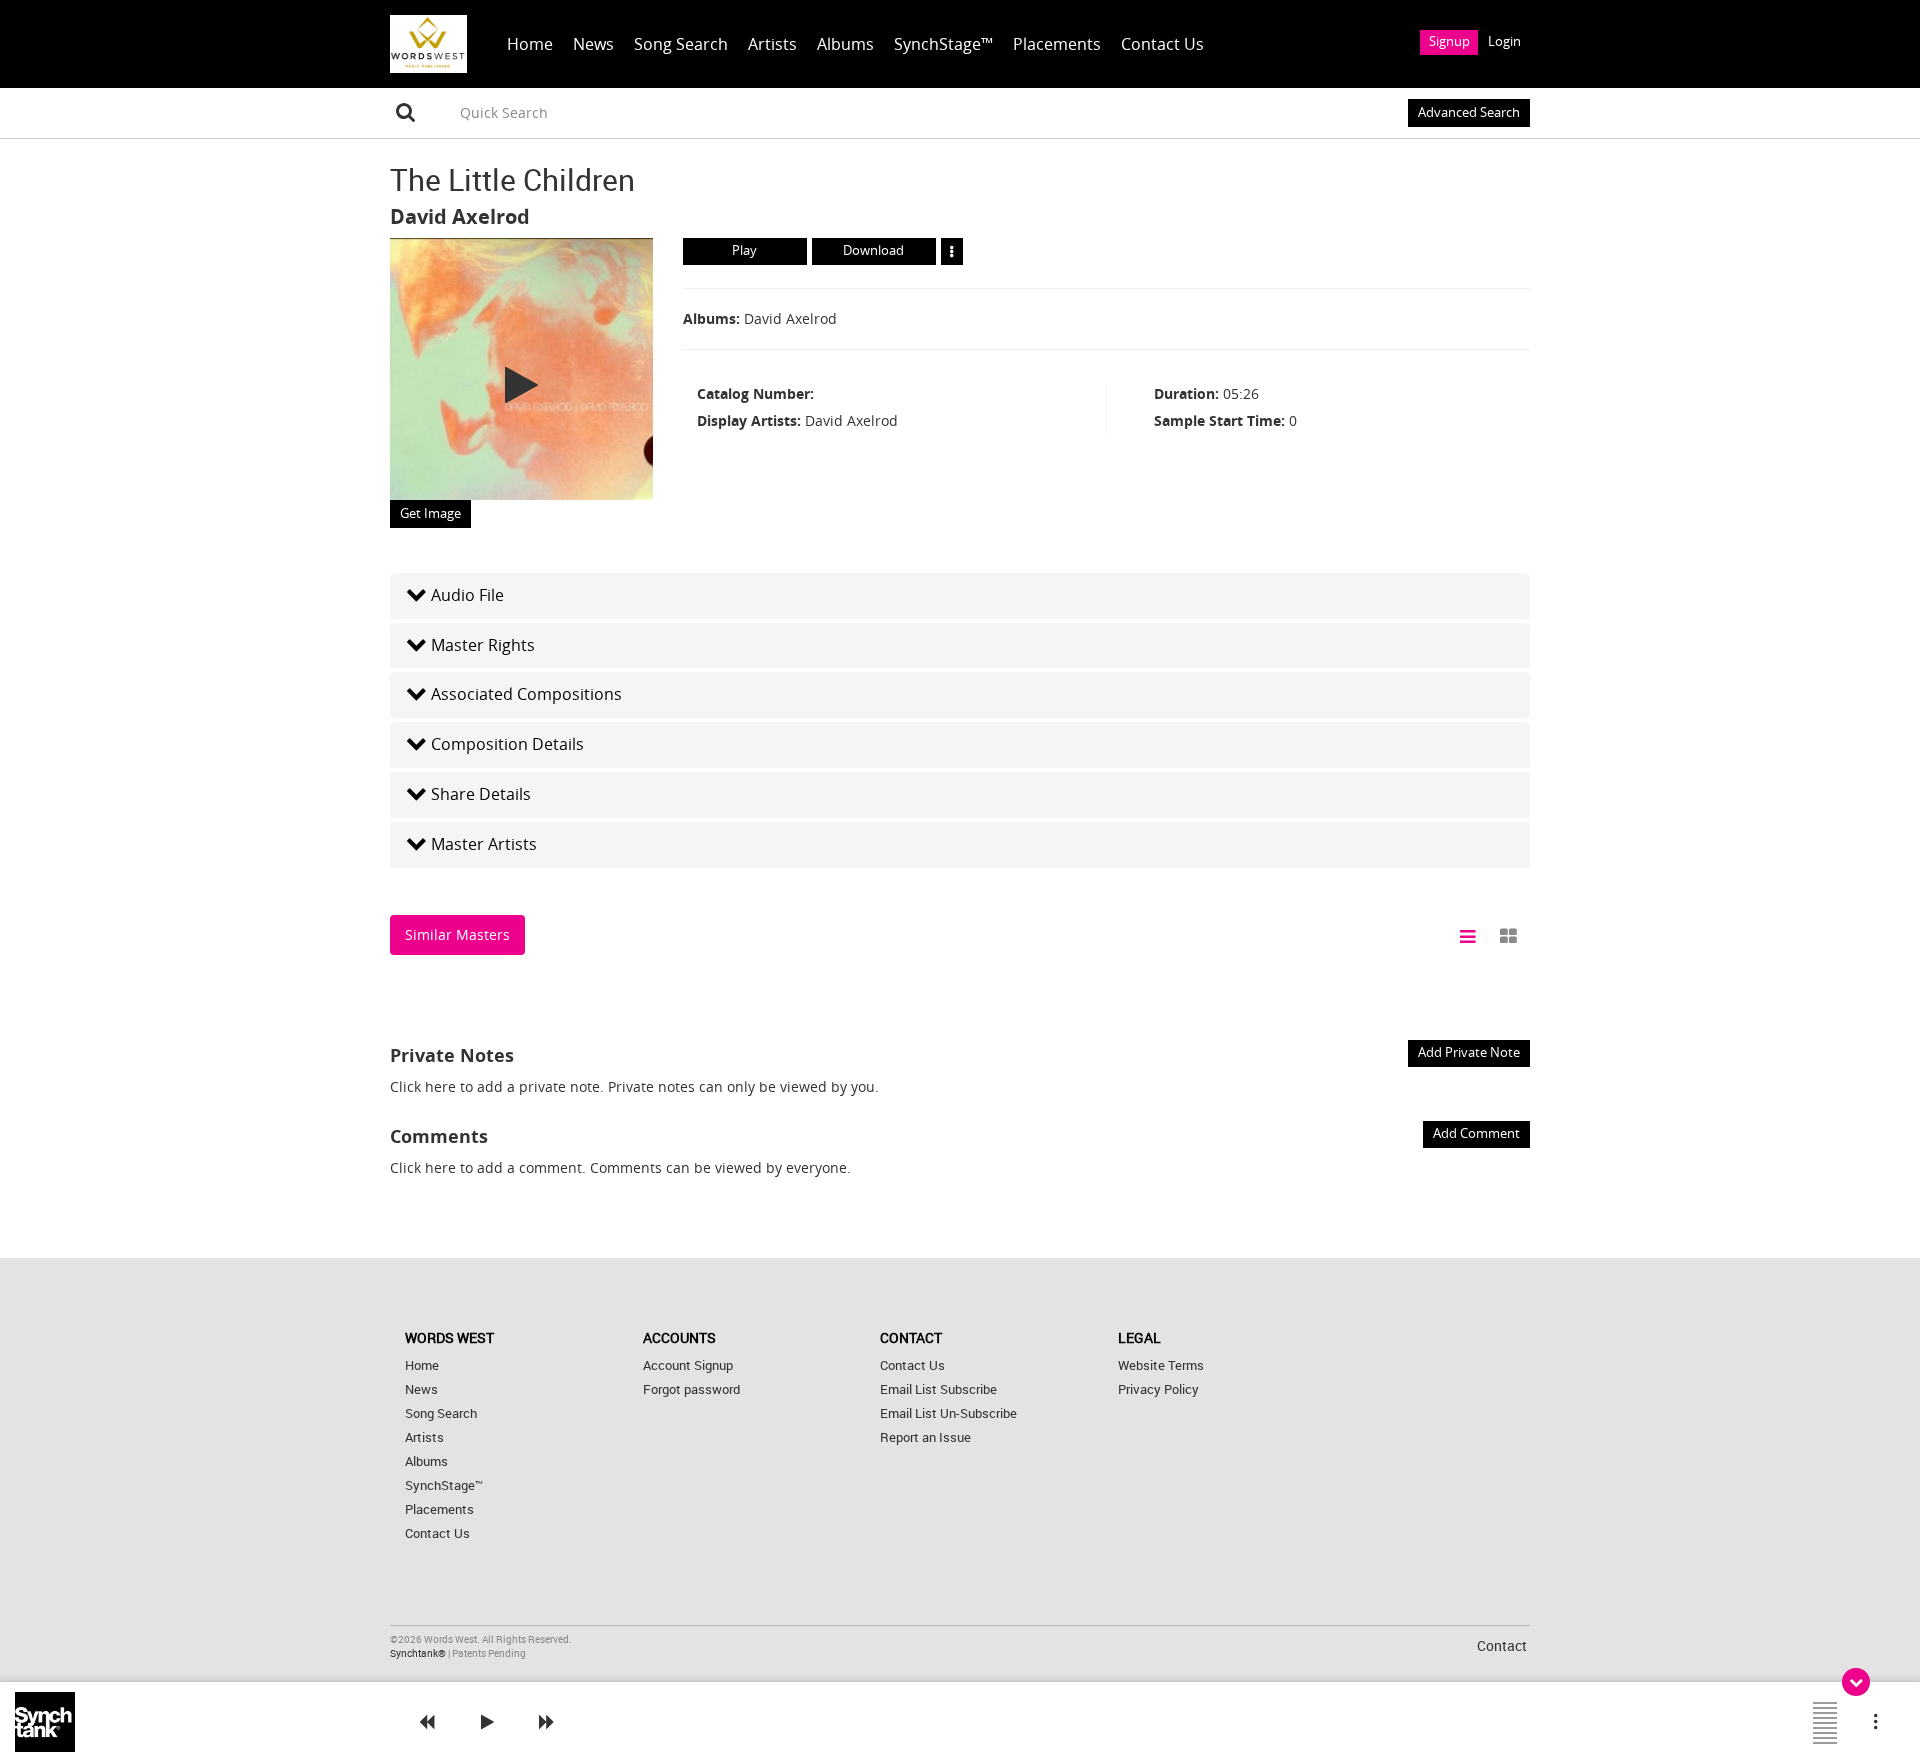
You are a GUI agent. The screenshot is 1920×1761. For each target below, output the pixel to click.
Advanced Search (1469, 112)
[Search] (406, 113)
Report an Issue (925, 1437)
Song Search (681, 44)
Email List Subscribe (938, 1389)
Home (530, 44)
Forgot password (691, 1389)
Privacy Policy (1158, 1389)
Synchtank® (419, 1653)
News (593, 44)
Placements (1057, 44)
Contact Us (1162, 44)
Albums (845, 44)
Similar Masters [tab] (457, 934)
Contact (1502, 1645)
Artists (772, 44)
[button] (960, 595)
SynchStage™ (943, 44)
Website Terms (1161, 1365)
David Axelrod (460, 216)
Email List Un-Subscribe (948, 1413)
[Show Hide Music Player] (1856, 1682)
